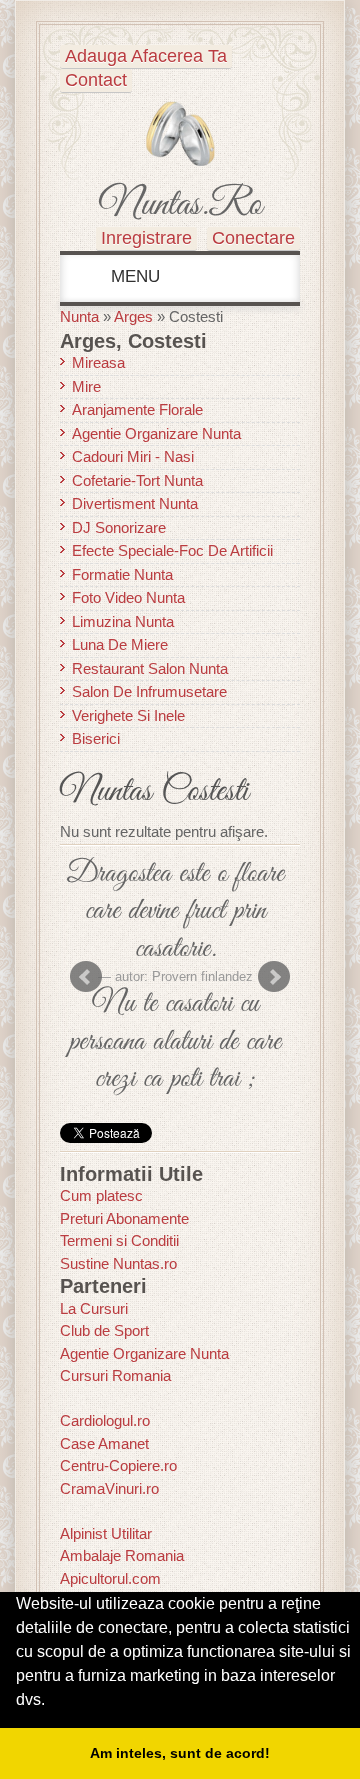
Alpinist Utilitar (106, 1533)
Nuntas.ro (180, 205)
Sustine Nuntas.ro (118, 1263)
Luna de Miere (120, 644)
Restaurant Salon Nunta (150, 668)
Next (274, 977)
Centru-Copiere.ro (118, 1465)
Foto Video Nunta (128, 597)
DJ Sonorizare (119, 527)
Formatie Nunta (122, 574)
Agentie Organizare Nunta (156, 433)
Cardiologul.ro (105, 1420)
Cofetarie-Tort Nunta (137, 480)
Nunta (79, 316)
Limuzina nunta (123, 621)
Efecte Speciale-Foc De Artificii (172, 550)
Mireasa (98, 362)
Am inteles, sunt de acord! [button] (180, 1753)
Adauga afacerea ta (146, 56)
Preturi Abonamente (124, 1218)
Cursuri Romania (115, 1375)
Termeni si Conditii (119, 1240)
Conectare (253, 238)
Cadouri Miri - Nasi (133, 456)
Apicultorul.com (110, 1578)
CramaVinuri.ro (109, 1488)
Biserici (96, 738)
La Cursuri (94, 1308)
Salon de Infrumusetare (149, 691)
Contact (96, 80)
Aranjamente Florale (137, 409)
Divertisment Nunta (135, 503)
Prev (86, 977)
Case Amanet (104, 1443)
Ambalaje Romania (122, 1555)
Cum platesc (101, 1195)
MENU (133, 276)
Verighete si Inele (128, 715)
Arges (133, 316)
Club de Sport (104, 1330)
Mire (86, 386)
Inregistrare (146, 238)
